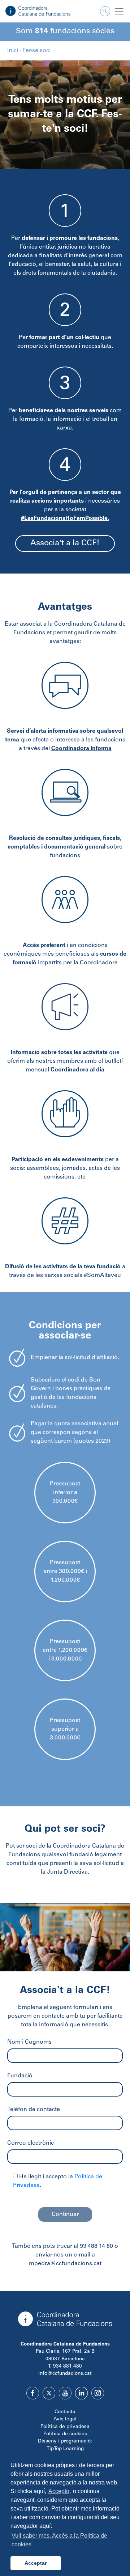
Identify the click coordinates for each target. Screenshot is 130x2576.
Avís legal (65, 2419)
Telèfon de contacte (34, 2110)
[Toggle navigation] (119, 11)
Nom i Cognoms (29, 2042)
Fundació (20, 2076)
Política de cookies (65, 2434)
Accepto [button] (59, 2491)
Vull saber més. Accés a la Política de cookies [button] (59, 2540)
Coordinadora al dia (77, 1070)
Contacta (65, 2412)
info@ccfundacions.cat (65, 2374)
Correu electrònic (31, 2143)
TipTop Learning (65, 2449)
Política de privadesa (65, 2427)
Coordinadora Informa (81, 749)
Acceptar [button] (36, 2563)
